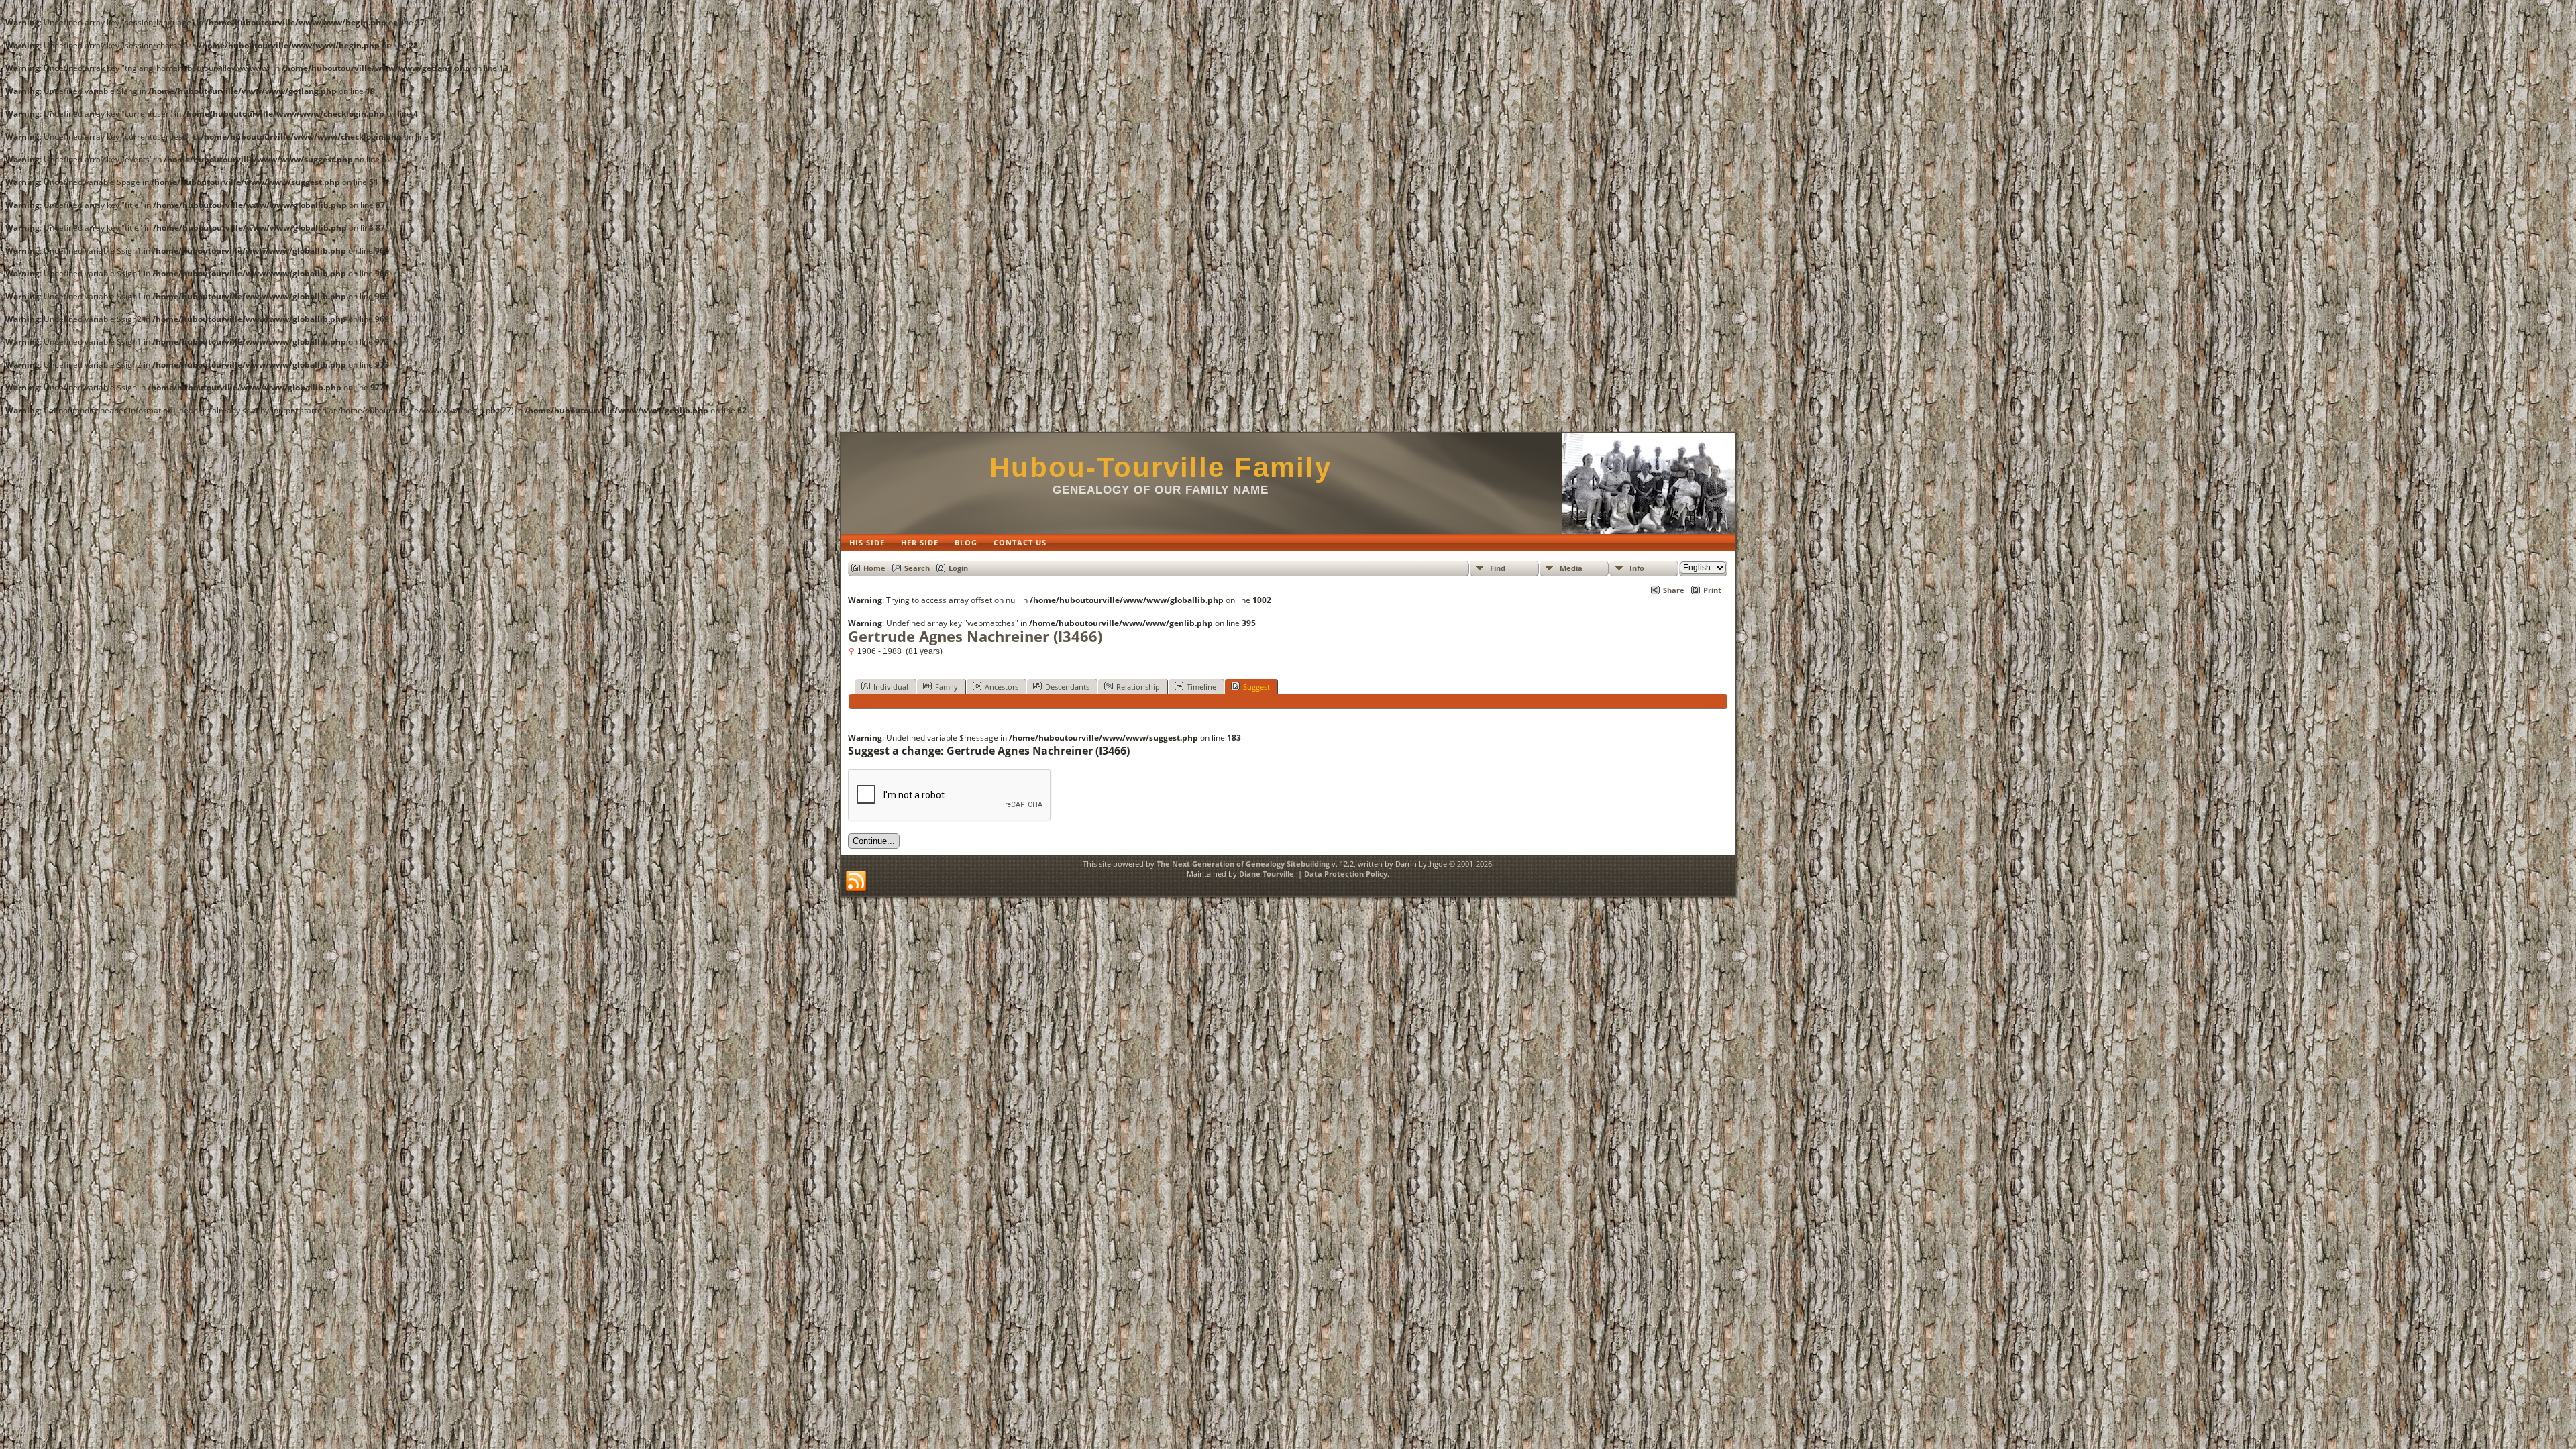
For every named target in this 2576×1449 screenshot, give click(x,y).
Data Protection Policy (1346, 874)
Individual (891, 687)
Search (917, 568)
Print (1712, 590)
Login (958, 568)
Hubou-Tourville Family (1161, 467)
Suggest (1256, 687)
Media (1571, 568)
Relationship (1138, 687)
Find (1498, 568)
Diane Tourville (1267, 874)
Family (947, 687)
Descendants (1067, 687)
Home (874, 568)
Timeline (1201, 687)
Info (1637, 568)
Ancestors (1002, 687)
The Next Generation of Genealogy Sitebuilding (1243, 864)
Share (1674, 590)
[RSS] (856, 881)
